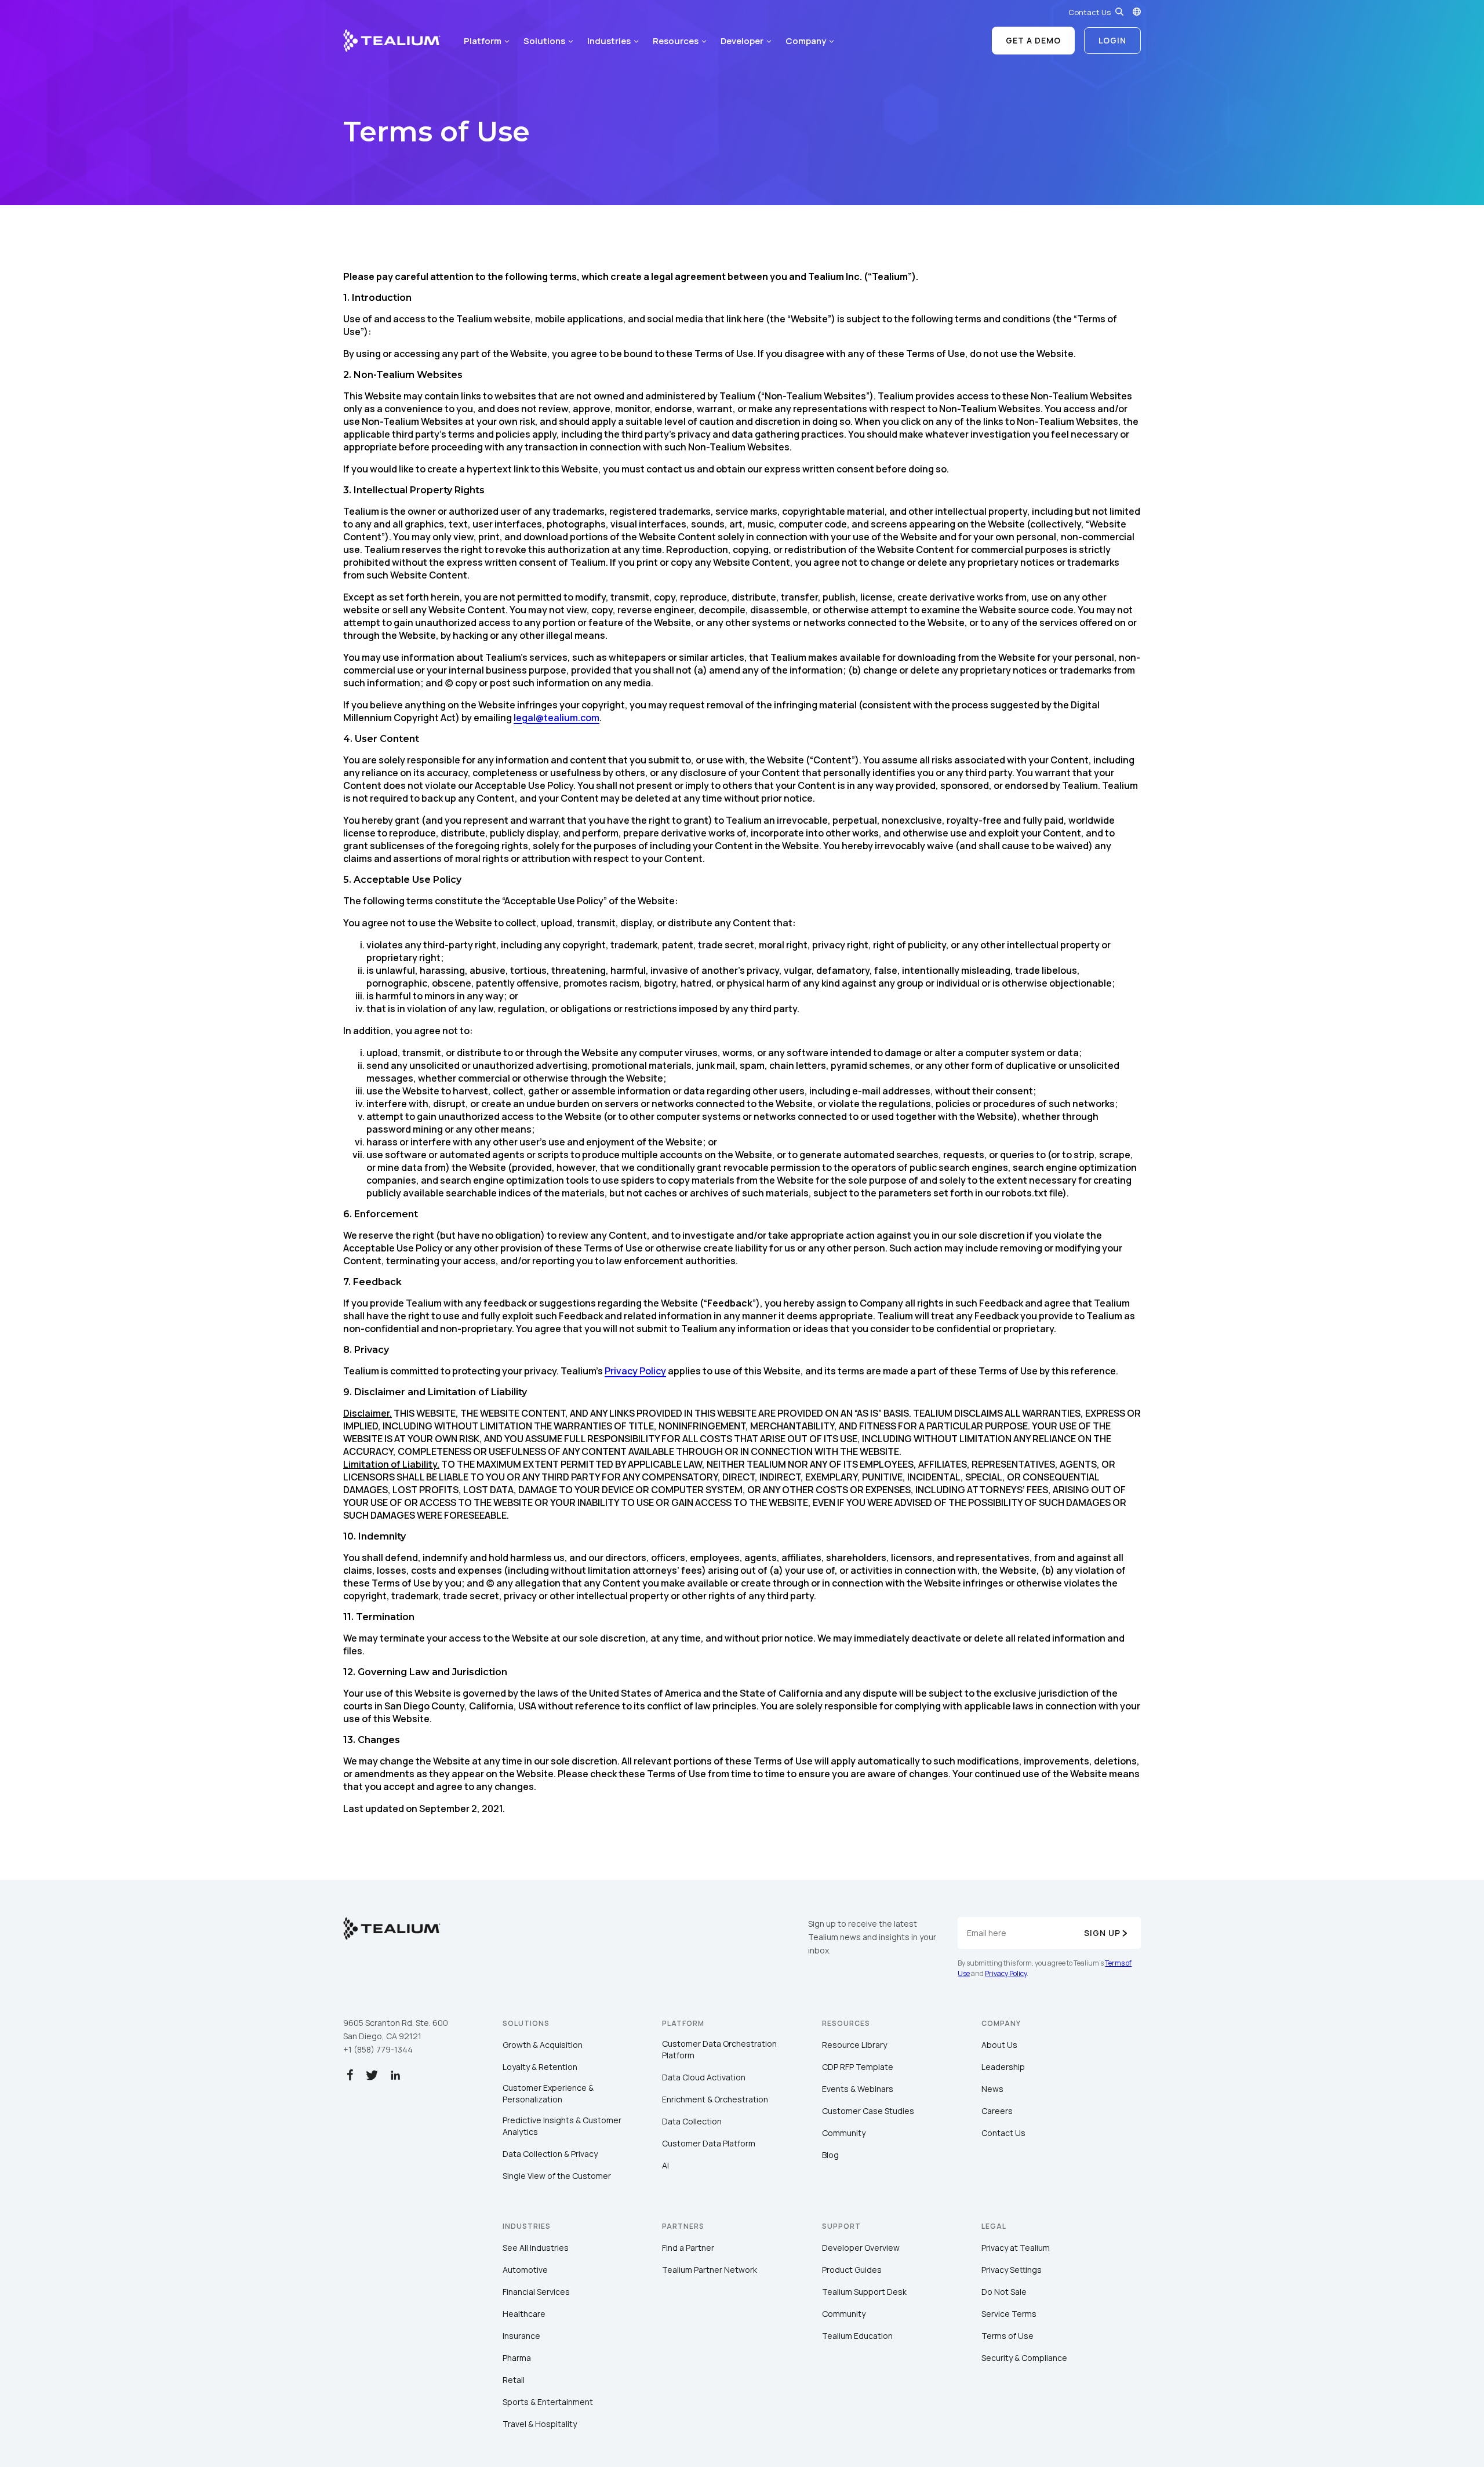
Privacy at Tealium (1016, 2248)
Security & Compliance (1024, 2358)
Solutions (544, 41)
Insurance (521, 2336)
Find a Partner (688, 2248)
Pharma (517, 2358)
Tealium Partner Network (710, 2270)
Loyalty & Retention (540, 2067)
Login (1112, 40)
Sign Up (1102, 1933)
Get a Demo (1033, 40)
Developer (742, 41)
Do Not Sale (1004, 2292)
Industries (609, 41)
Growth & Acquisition (543, 2045)
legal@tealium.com (556, 718)
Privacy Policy (635, 1371)
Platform (483, 41)
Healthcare (524, 2314)
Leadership (1003, 2067)
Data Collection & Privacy (550, 2154)
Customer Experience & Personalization (548, 2093)
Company (806, 41)
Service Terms (1009, 2314)
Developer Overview (861, 2248)
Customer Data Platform (709, 2143)
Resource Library (854, 2045)
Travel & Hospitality (540, 2424)
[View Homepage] (392, 41)
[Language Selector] (1137, 12)
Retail (514, 2380)
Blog (830, 2155)
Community (844, 2133)
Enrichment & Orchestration (715, 2099)
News (992, 2089)
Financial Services (536, 2292)
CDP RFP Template (858, 2067)
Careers (997, 2111)
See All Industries (536, 2248)
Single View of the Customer (557, 2176)
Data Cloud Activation (704, 2077)
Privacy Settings (1012, 2270)
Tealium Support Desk (864, 2292)
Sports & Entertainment (548, 2402)
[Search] (1119, 12)
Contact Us (1090, 12)
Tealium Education (857, 2336)
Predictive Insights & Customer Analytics (562, 2126)
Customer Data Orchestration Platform (719, 2049)
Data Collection (692, 2121)
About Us (999, 2045)
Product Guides (852, 2270)
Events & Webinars (858, 2089)
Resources (676, 41)
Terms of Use (1007, 2336)
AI (665, 2165)
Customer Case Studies (868, 2111)
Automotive (525, 2270)
